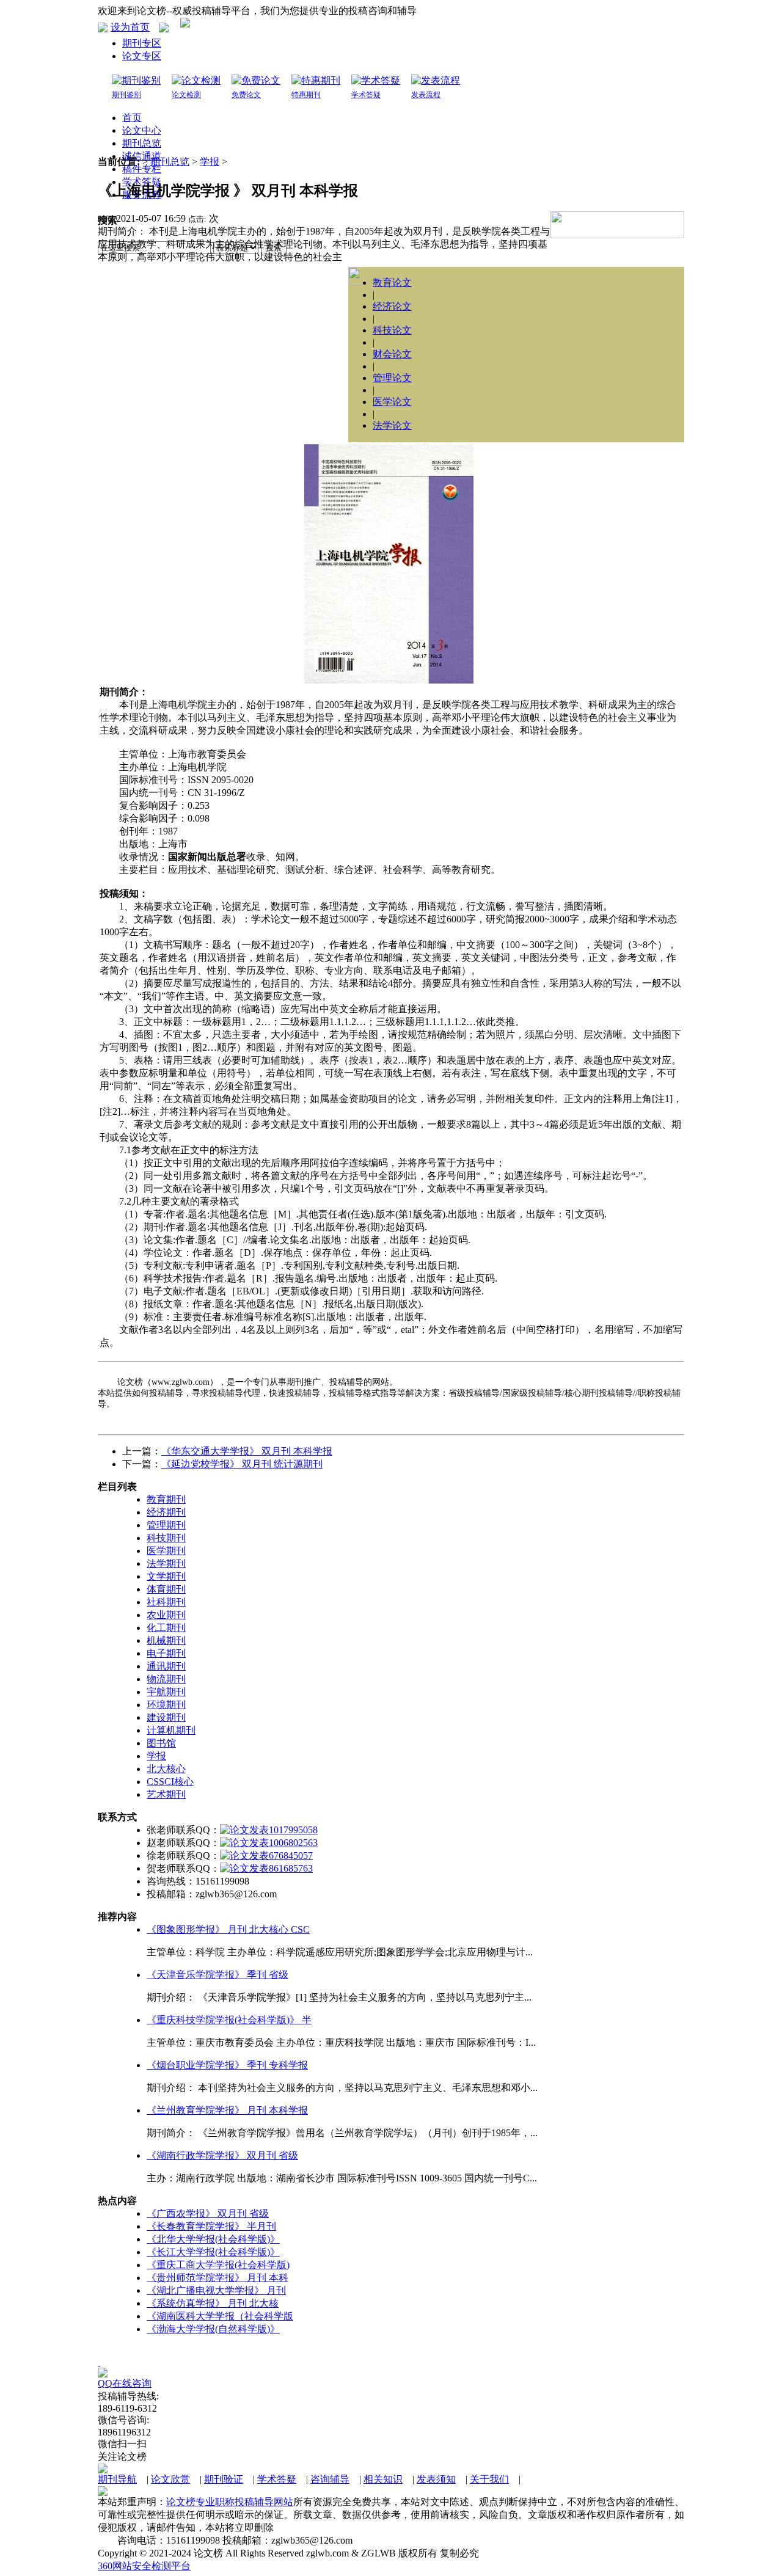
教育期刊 (166, 1499)
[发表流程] (436, 80)
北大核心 (166, 1769)
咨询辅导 (330, 2479)
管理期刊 (166, 1525)
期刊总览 (170, 162)
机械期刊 (166, 1640)
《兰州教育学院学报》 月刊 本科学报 (227, 2110)
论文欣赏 (170, 2479)
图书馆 (161, 1743)
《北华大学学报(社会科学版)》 (213, 2239)
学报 (210, 162)
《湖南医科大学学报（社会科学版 (220, 2316)
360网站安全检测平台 (144, 2566)
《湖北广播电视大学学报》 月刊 (216, 2290)
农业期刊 (166, 1615)
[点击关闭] (99, 2362)
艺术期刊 (166, 1794)
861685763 (291, 1868)
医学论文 (392, 402)
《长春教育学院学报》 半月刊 (211, 2226)
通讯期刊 (166, 1666)
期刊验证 (224, 2479)
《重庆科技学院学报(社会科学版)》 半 (229, 2020)
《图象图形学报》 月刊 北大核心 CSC (228, 1929)
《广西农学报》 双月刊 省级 (208, 2213)
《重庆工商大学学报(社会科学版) (218, 2265)
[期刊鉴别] (136, 80)
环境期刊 (166, 1705)
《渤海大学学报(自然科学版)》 (213, 2329)
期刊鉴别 (126, 95)
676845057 (291, 1855)
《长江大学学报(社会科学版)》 (213, 2252)
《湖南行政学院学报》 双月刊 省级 (222, 2155)
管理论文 (392, 378)
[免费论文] (256, 80)
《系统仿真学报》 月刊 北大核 (213, 2303)
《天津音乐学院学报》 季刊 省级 (217, 1975)
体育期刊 (166, 1589)
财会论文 (392, 354)
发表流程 (426, 95)
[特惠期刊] (316, 80)
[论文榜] (185, 24)
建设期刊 (166, 1717)
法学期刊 (166, 1563)
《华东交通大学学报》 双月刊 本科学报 (247, 1451)
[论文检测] (196, 80)
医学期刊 (166, 1551)
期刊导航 (117, 2479)
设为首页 (130, 27)
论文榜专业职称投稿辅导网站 (230, 2502)
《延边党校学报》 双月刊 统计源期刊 (242, 1464)
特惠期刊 (306, 95)
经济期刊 (166, 1512)
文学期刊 (166, 1576)
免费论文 (246, 95)
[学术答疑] (376, 80)
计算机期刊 (171, 1730)
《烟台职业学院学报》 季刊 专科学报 (227, 2065)
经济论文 (392, 306)
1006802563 (293, 1843)
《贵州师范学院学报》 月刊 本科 (217, 2278)
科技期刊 (166, 1538)
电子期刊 (166, 1653)
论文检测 (186, 95)
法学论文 (392, 425)
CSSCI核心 (170, 1782)
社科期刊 (166, 1602)
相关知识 (383, 2479)
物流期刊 (166, 1679)
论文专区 (142, 56)
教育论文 (392, 283)
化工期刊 (166, 1628)
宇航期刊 (166, 1692)
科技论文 (392, 330)
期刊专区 (142, 43)
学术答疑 (366, 95)
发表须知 (436, 2479)
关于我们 (489, 2479)
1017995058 (293, 1830)
